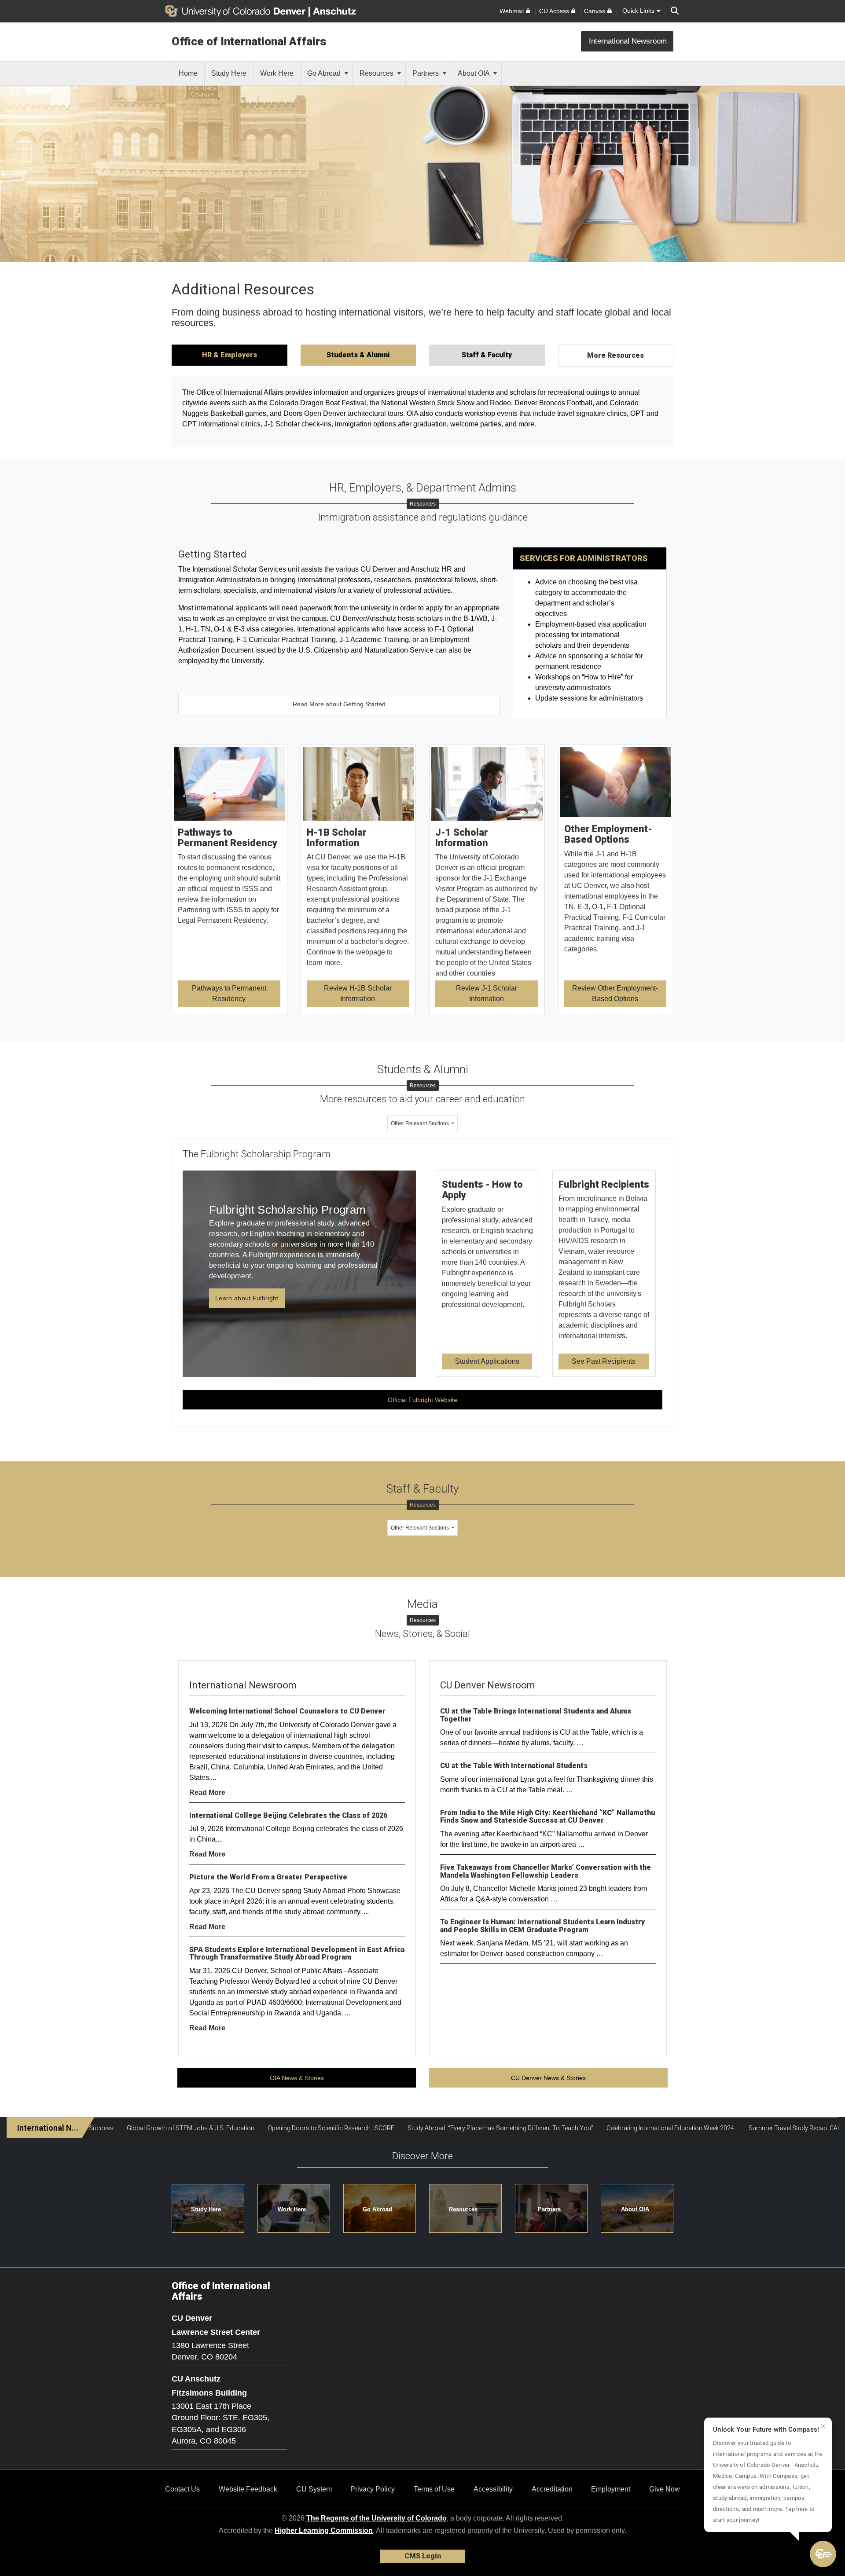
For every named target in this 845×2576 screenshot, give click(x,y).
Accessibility (493, 2489)
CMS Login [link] (423, 2556)
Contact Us (182, 2489)
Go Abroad (325, 73)
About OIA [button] (635, 2209)
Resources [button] (463, 2209)
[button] (823, 2554)
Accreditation (552, 2489)
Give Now (665, 2489)
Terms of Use (434, 2489)
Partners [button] (549, 2209)
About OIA (474, 73)
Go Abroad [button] (377, 2209)
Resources (377, 73)
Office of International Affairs (249, 41)
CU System (314, 2489)
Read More (207, 1793)
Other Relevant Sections (421, 1123)
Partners (426, 73)
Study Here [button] (206, 2209)
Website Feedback (248, 2489)
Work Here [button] (292, 2209)
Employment (611, 2489)
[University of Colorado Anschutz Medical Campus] (335, 11)
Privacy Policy (373, 2489)
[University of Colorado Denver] (237, 11)
